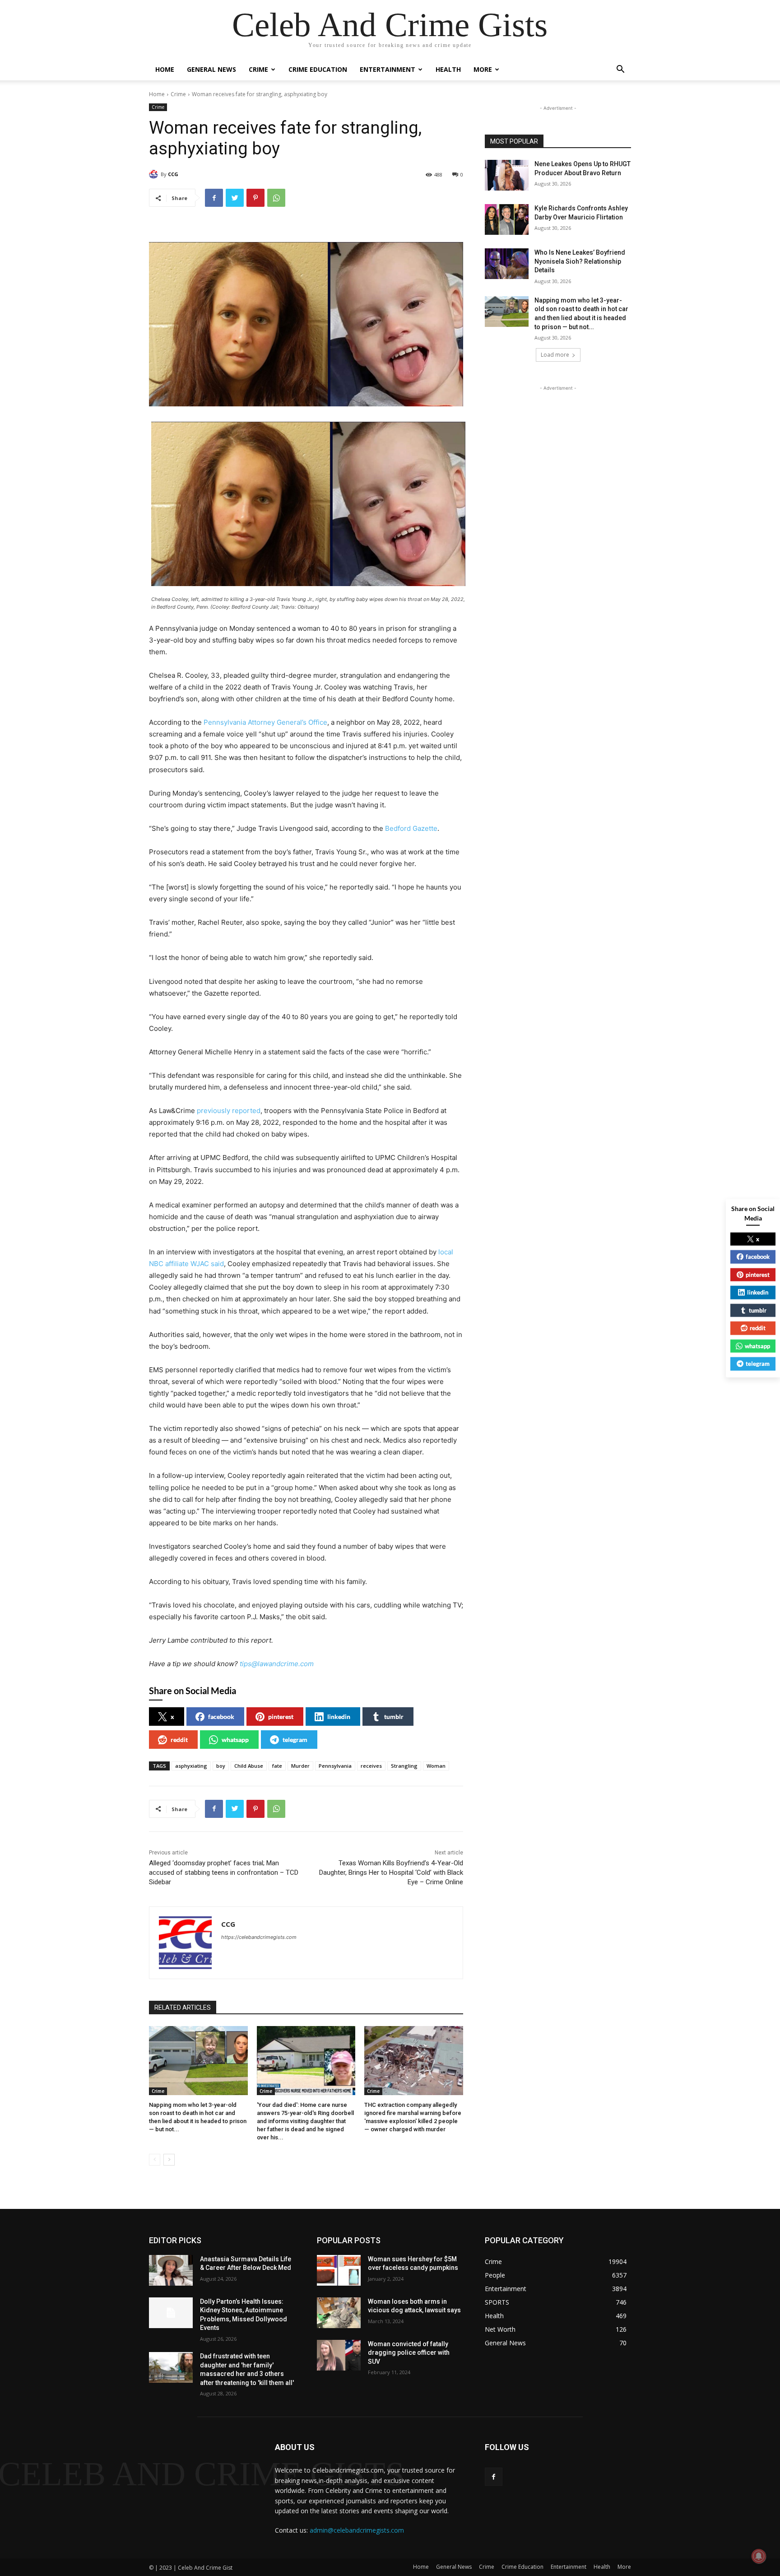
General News (211, 69)
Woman (436, 1766)
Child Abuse (249, 1766)
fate (277, 1766)
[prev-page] (155, 2160)
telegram (295, 1740)
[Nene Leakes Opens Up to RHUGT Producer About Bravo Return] (507, 175)
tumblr (394, 1717)
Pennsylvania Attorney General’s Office (265, 722)
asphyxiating (191, 1766)
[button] (620, 70)
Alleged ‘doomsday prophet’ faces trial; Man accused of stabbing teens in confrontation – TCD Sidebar (224, 1873)
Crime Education (318, 69)
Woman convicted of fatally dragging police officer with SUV (409, 2353)
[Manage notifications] (759, 2556)
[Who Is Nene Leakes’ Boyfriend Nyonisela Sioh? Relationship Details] (507, 264)
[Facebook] (214, 198)
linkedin (339, 1717)
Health (448, 69)
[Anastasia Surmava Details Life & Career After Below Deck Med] (171, 2270)
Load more (555, 355)
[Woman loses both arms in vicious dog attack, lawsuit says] (339, 2313)
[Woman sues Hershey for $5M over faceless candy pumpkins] (339, 2270)
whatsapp (235, 1740)
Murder (300, 1766)
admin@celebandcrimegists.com (357, 2530)
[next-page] (169, 2160)
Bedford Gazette (411, 828)
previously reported (229, 1111)
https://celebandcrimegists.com (259, 1937)
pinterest (281, 1717)
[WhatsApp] (276, 198)
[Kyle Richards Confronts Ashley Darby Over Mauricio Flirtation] (507, 219)
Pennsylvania (335, 1766)
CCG (173, 174)
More (483, 69)
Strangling (404, 1766)
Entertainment (388, 69)
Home (165, 69)
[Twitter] (235, 198)
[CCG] (155, 174)
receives (371, 1766)
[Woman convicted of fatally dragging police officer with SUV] (339, 2355)
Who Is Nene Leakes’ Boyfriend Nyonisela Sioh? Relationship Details (580, 261)
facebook (221, 1717)
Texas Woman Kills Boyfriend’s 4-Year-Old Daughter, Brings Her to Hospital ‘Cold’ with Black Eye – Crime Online (391, 1873)
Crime (258, 69)
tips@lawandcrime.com (277, 1664)
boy (221, 1766)
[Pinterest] (255, 198)
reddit (179, 1740)
